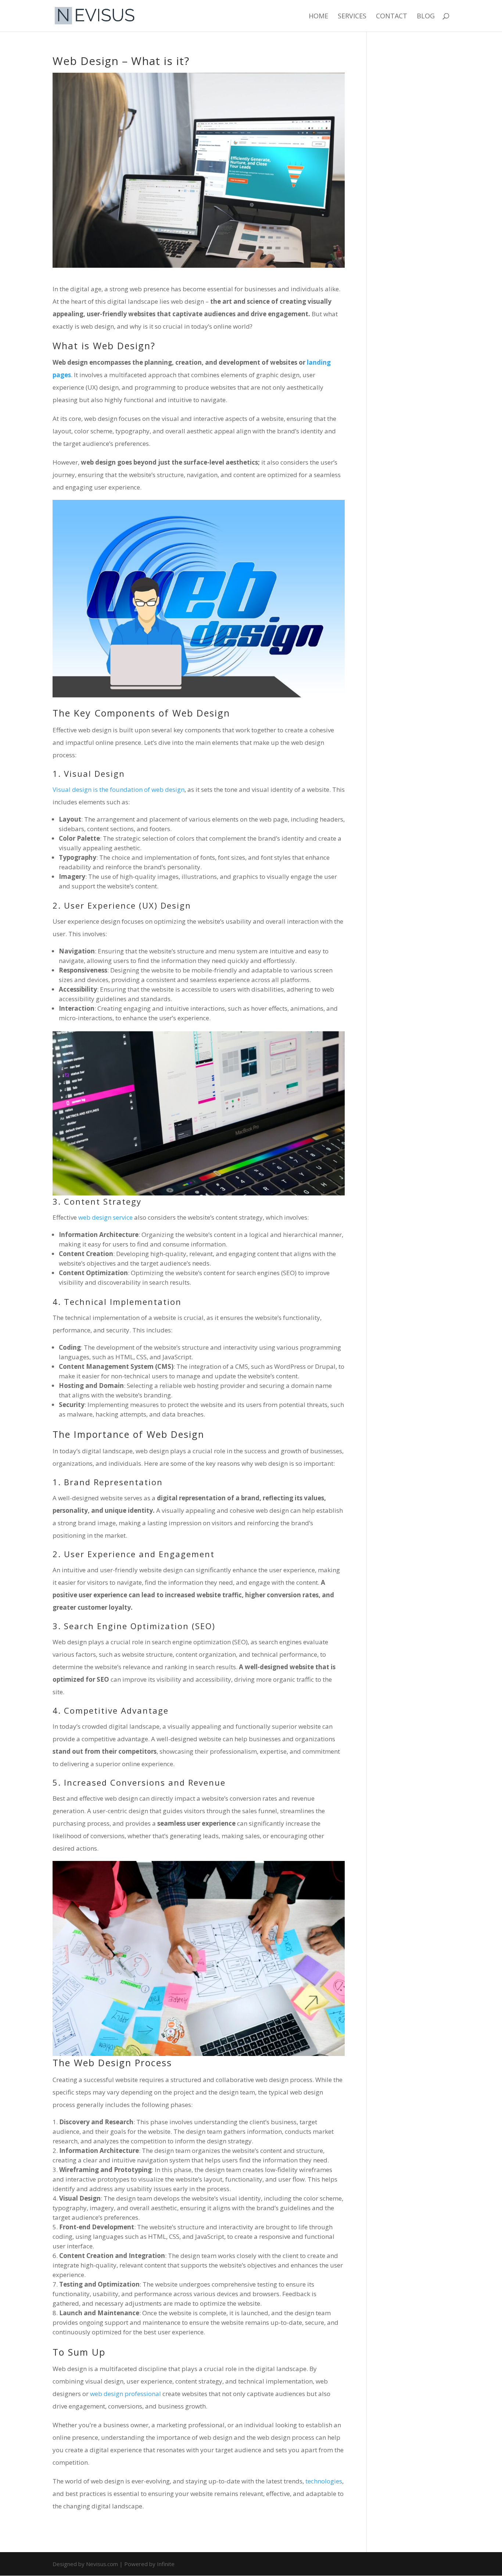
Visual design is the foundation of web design (119, 789)
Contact (392, 17)
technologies (324, 2481)
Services (352, 17)
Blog (426, 17)
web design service (105, 1217)
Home (318, 17)
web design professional (125, 2394)
